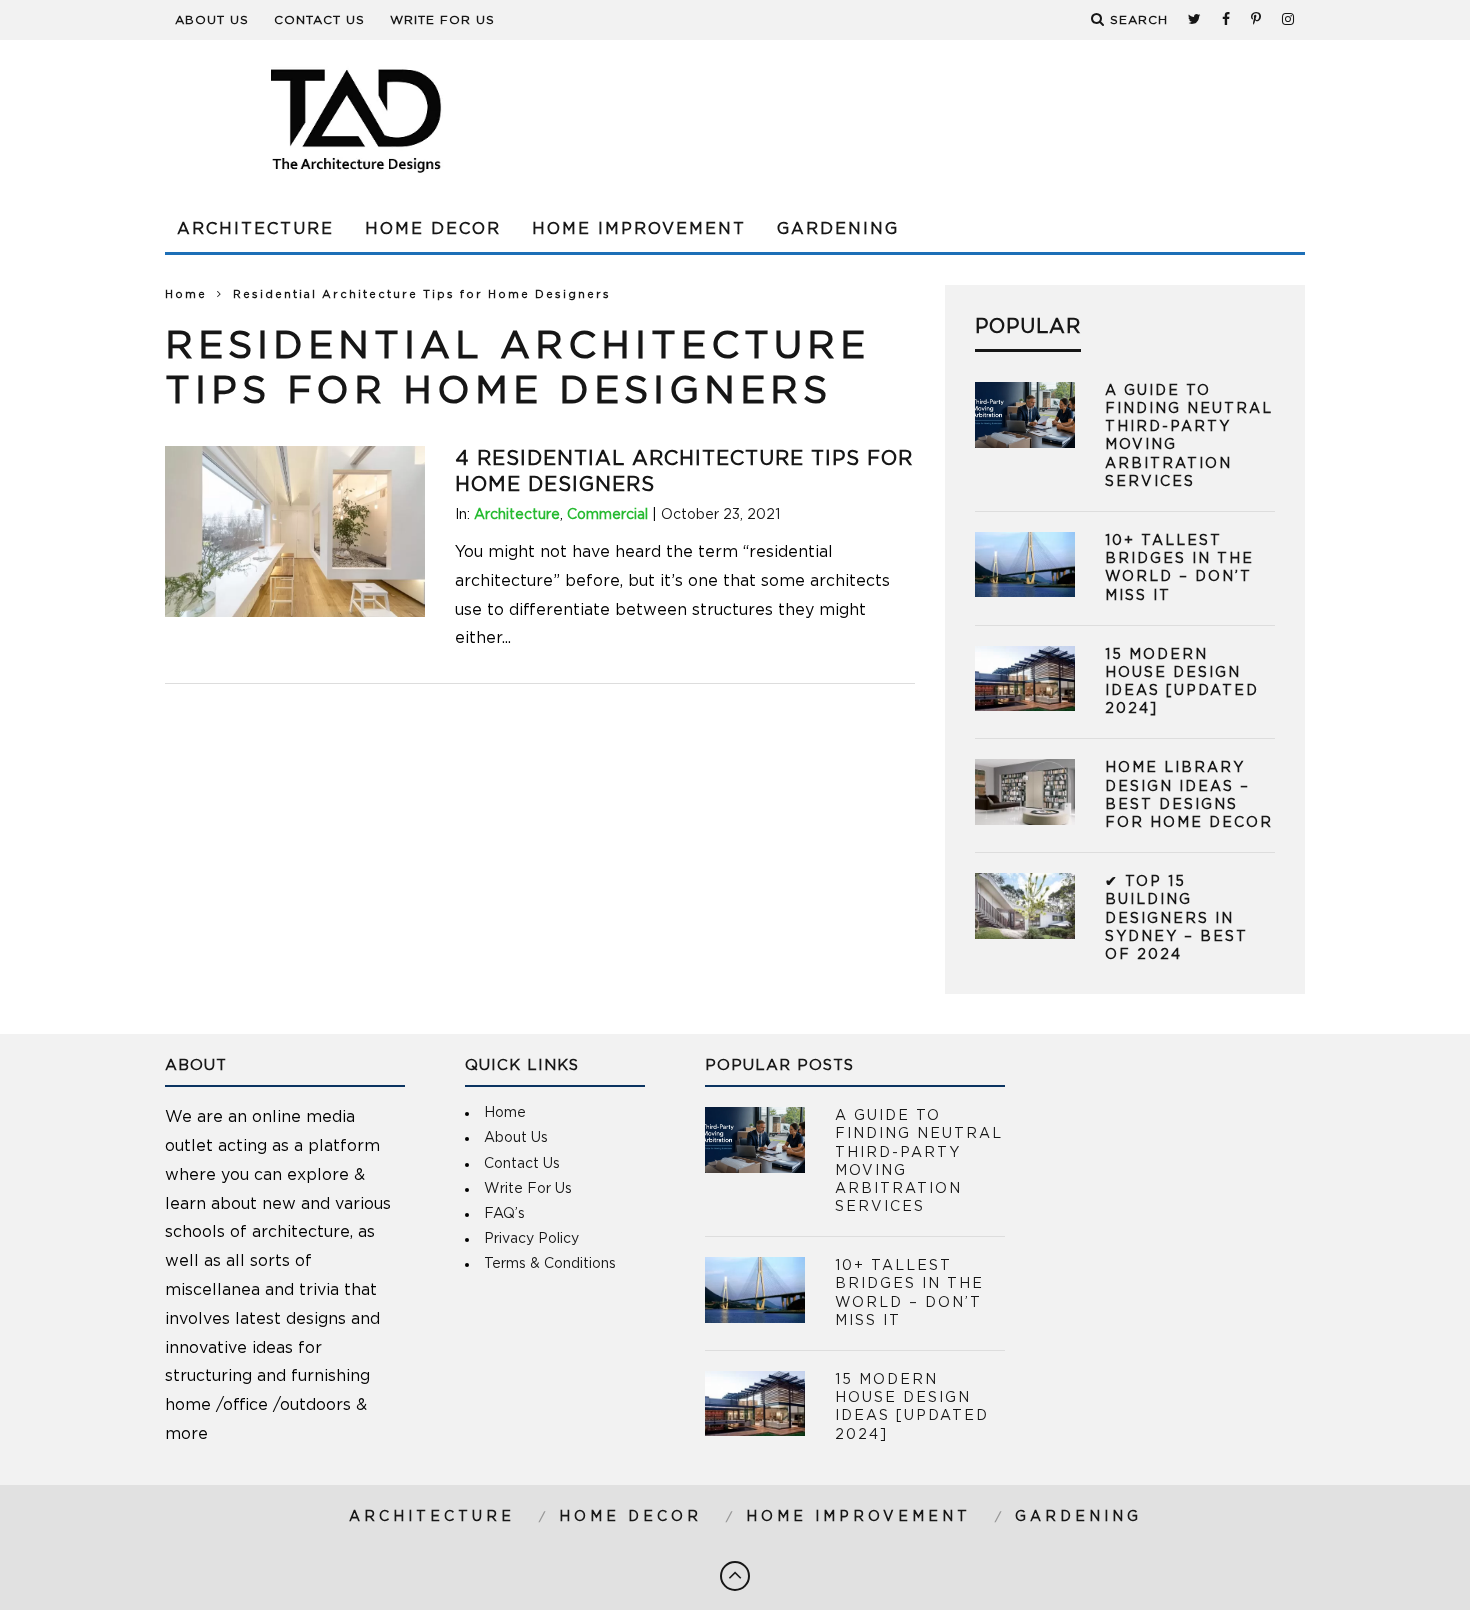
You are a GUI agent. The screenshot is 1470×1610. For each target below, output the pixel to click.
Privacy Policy (531, 1239)
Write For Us (442, 20)
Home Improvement (639, 229)
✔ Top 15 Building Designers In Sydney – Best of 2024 (1176, 918)
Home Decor (433, 229)
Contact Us (319, 20)
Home (186, 294)
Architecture (255, 229)
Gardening (838, 229)
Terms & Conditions (550, 1264)
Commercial (607, 515)
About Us (212, 20)
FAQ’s (504, 1214)
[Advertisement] (941, 120)
